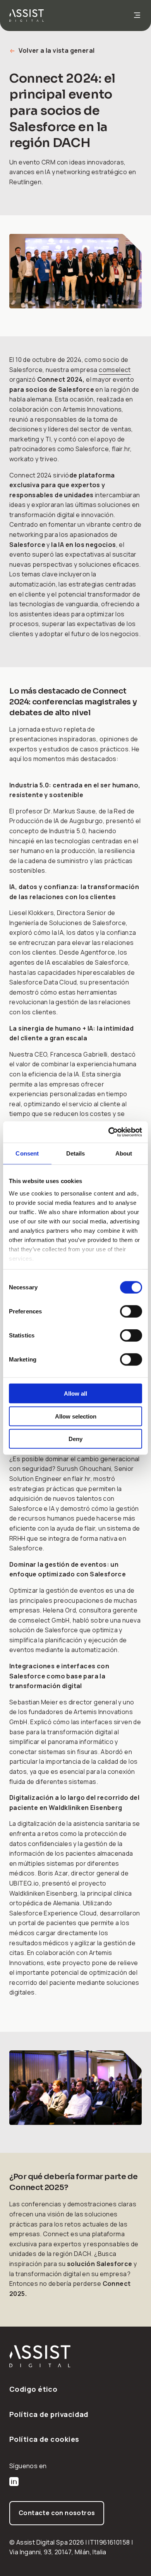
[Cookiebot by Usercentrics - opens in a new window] (109, 1132)
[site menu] (137, 16)
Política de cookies (44, 2439)
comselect (115, 370)
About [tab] (124, 1153)
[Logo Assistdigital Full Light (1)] (75, 2356)
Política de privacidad (49, 2414)
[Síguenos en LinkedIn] (14, 2483)
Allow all (75, 1394)
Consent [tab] (27, 1153)
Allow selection (76, 1416)
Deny (75, 1439)
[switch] (131, 1311)
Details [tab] (76, 1153)
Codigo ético (33, 2389)
